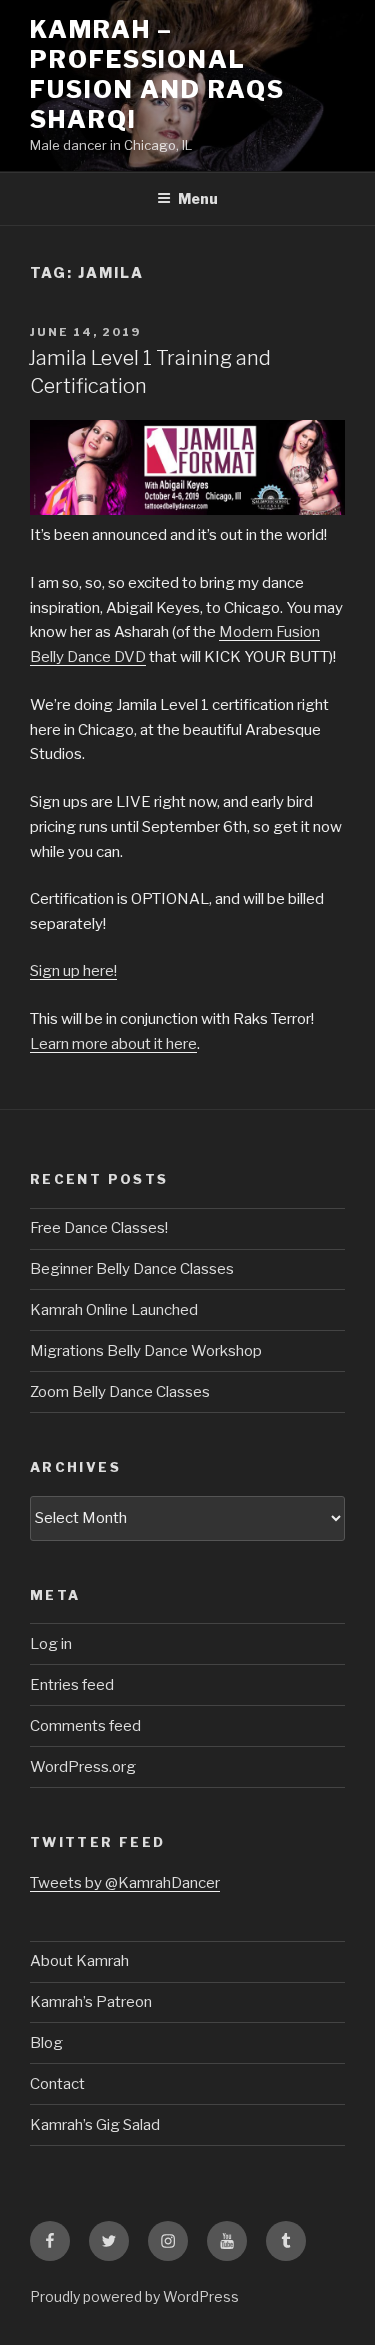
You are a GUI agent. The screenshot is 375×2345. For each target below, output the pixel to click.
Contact (57, 2084)
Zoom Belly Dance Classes (120, 1392)
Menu (198, 198)
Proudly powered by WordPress (134, 2296)
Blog (46, 2043)
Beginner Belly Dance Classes (132, 1269)
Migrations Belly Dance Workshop (146, 1351)
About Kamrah (79, 1961)
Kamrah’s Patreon (91, 2002)
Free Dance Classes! (99, 1228)
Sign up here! (73, 971)
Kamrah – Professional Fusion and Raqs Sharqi (157, 74)
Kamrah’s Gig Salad (95, 2125)
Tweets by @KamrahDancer (125, 1883)
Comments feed (85, 1726)
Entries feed (72, 1685)
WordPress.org (83, 1767)
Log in (51, 1644)
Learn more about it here (113, 1044)
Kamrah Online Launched (114, 1310)
